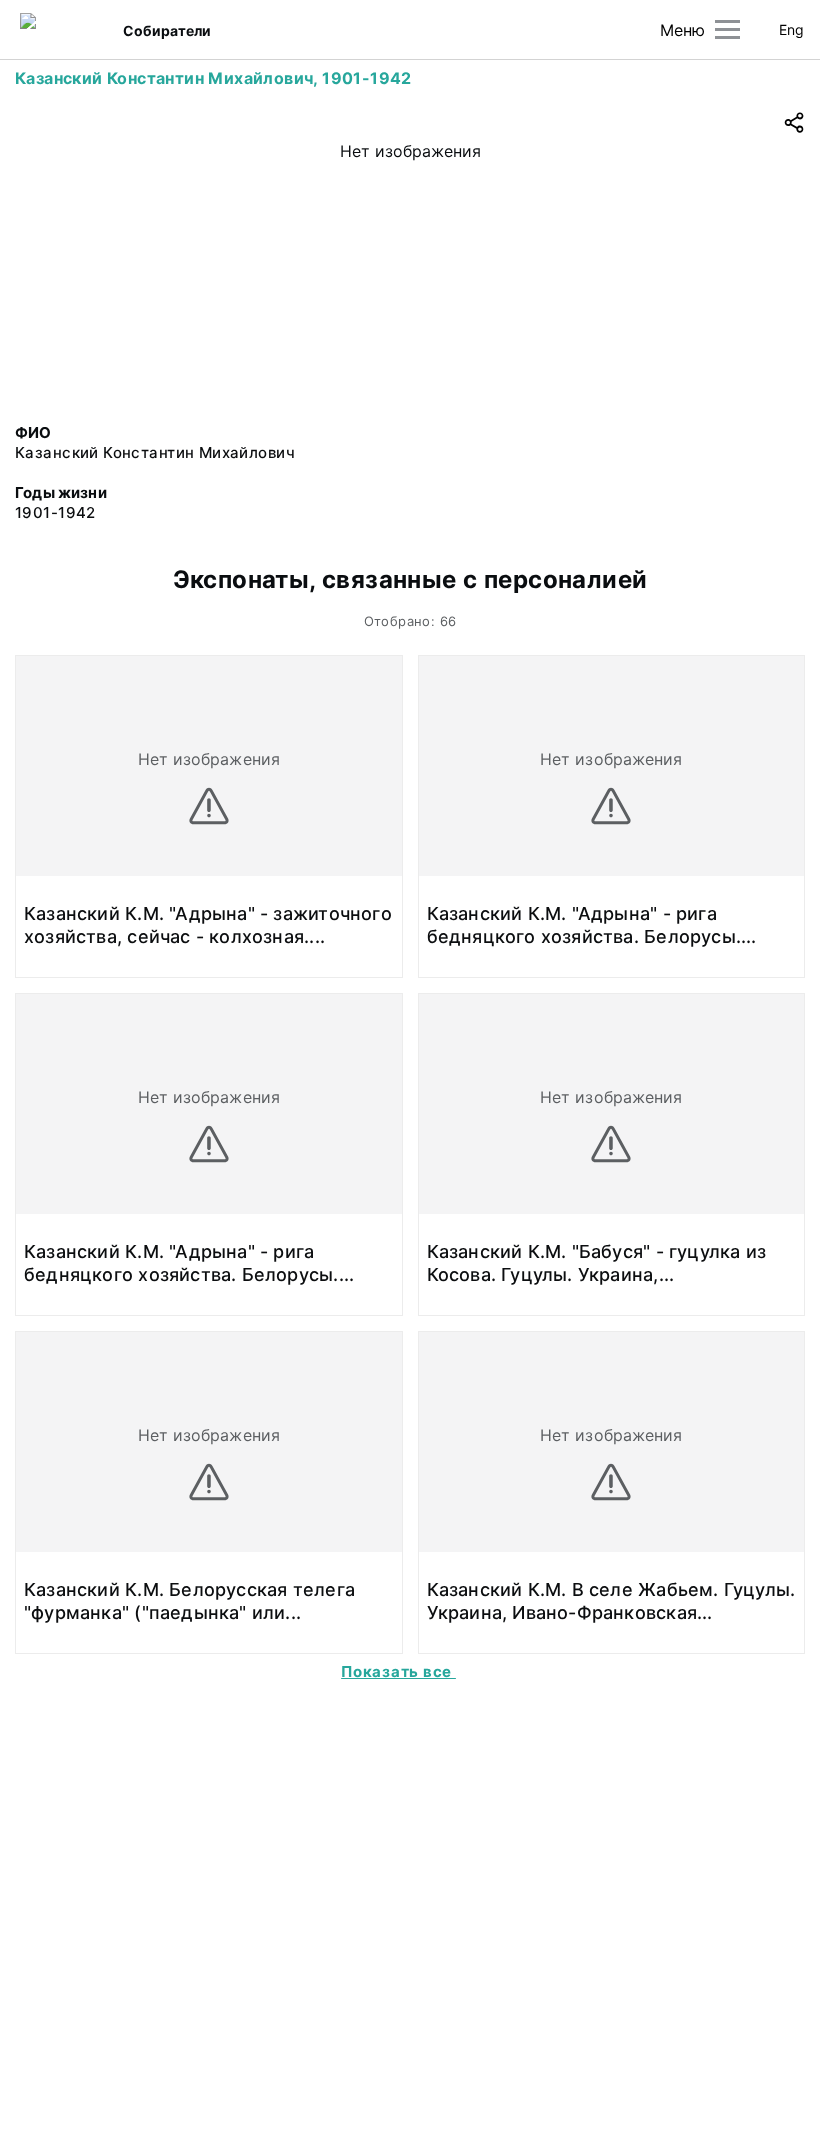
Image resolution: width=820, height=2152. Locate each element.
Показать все (398, 1671)
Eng (791, 29)
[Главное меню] (727, 29)
